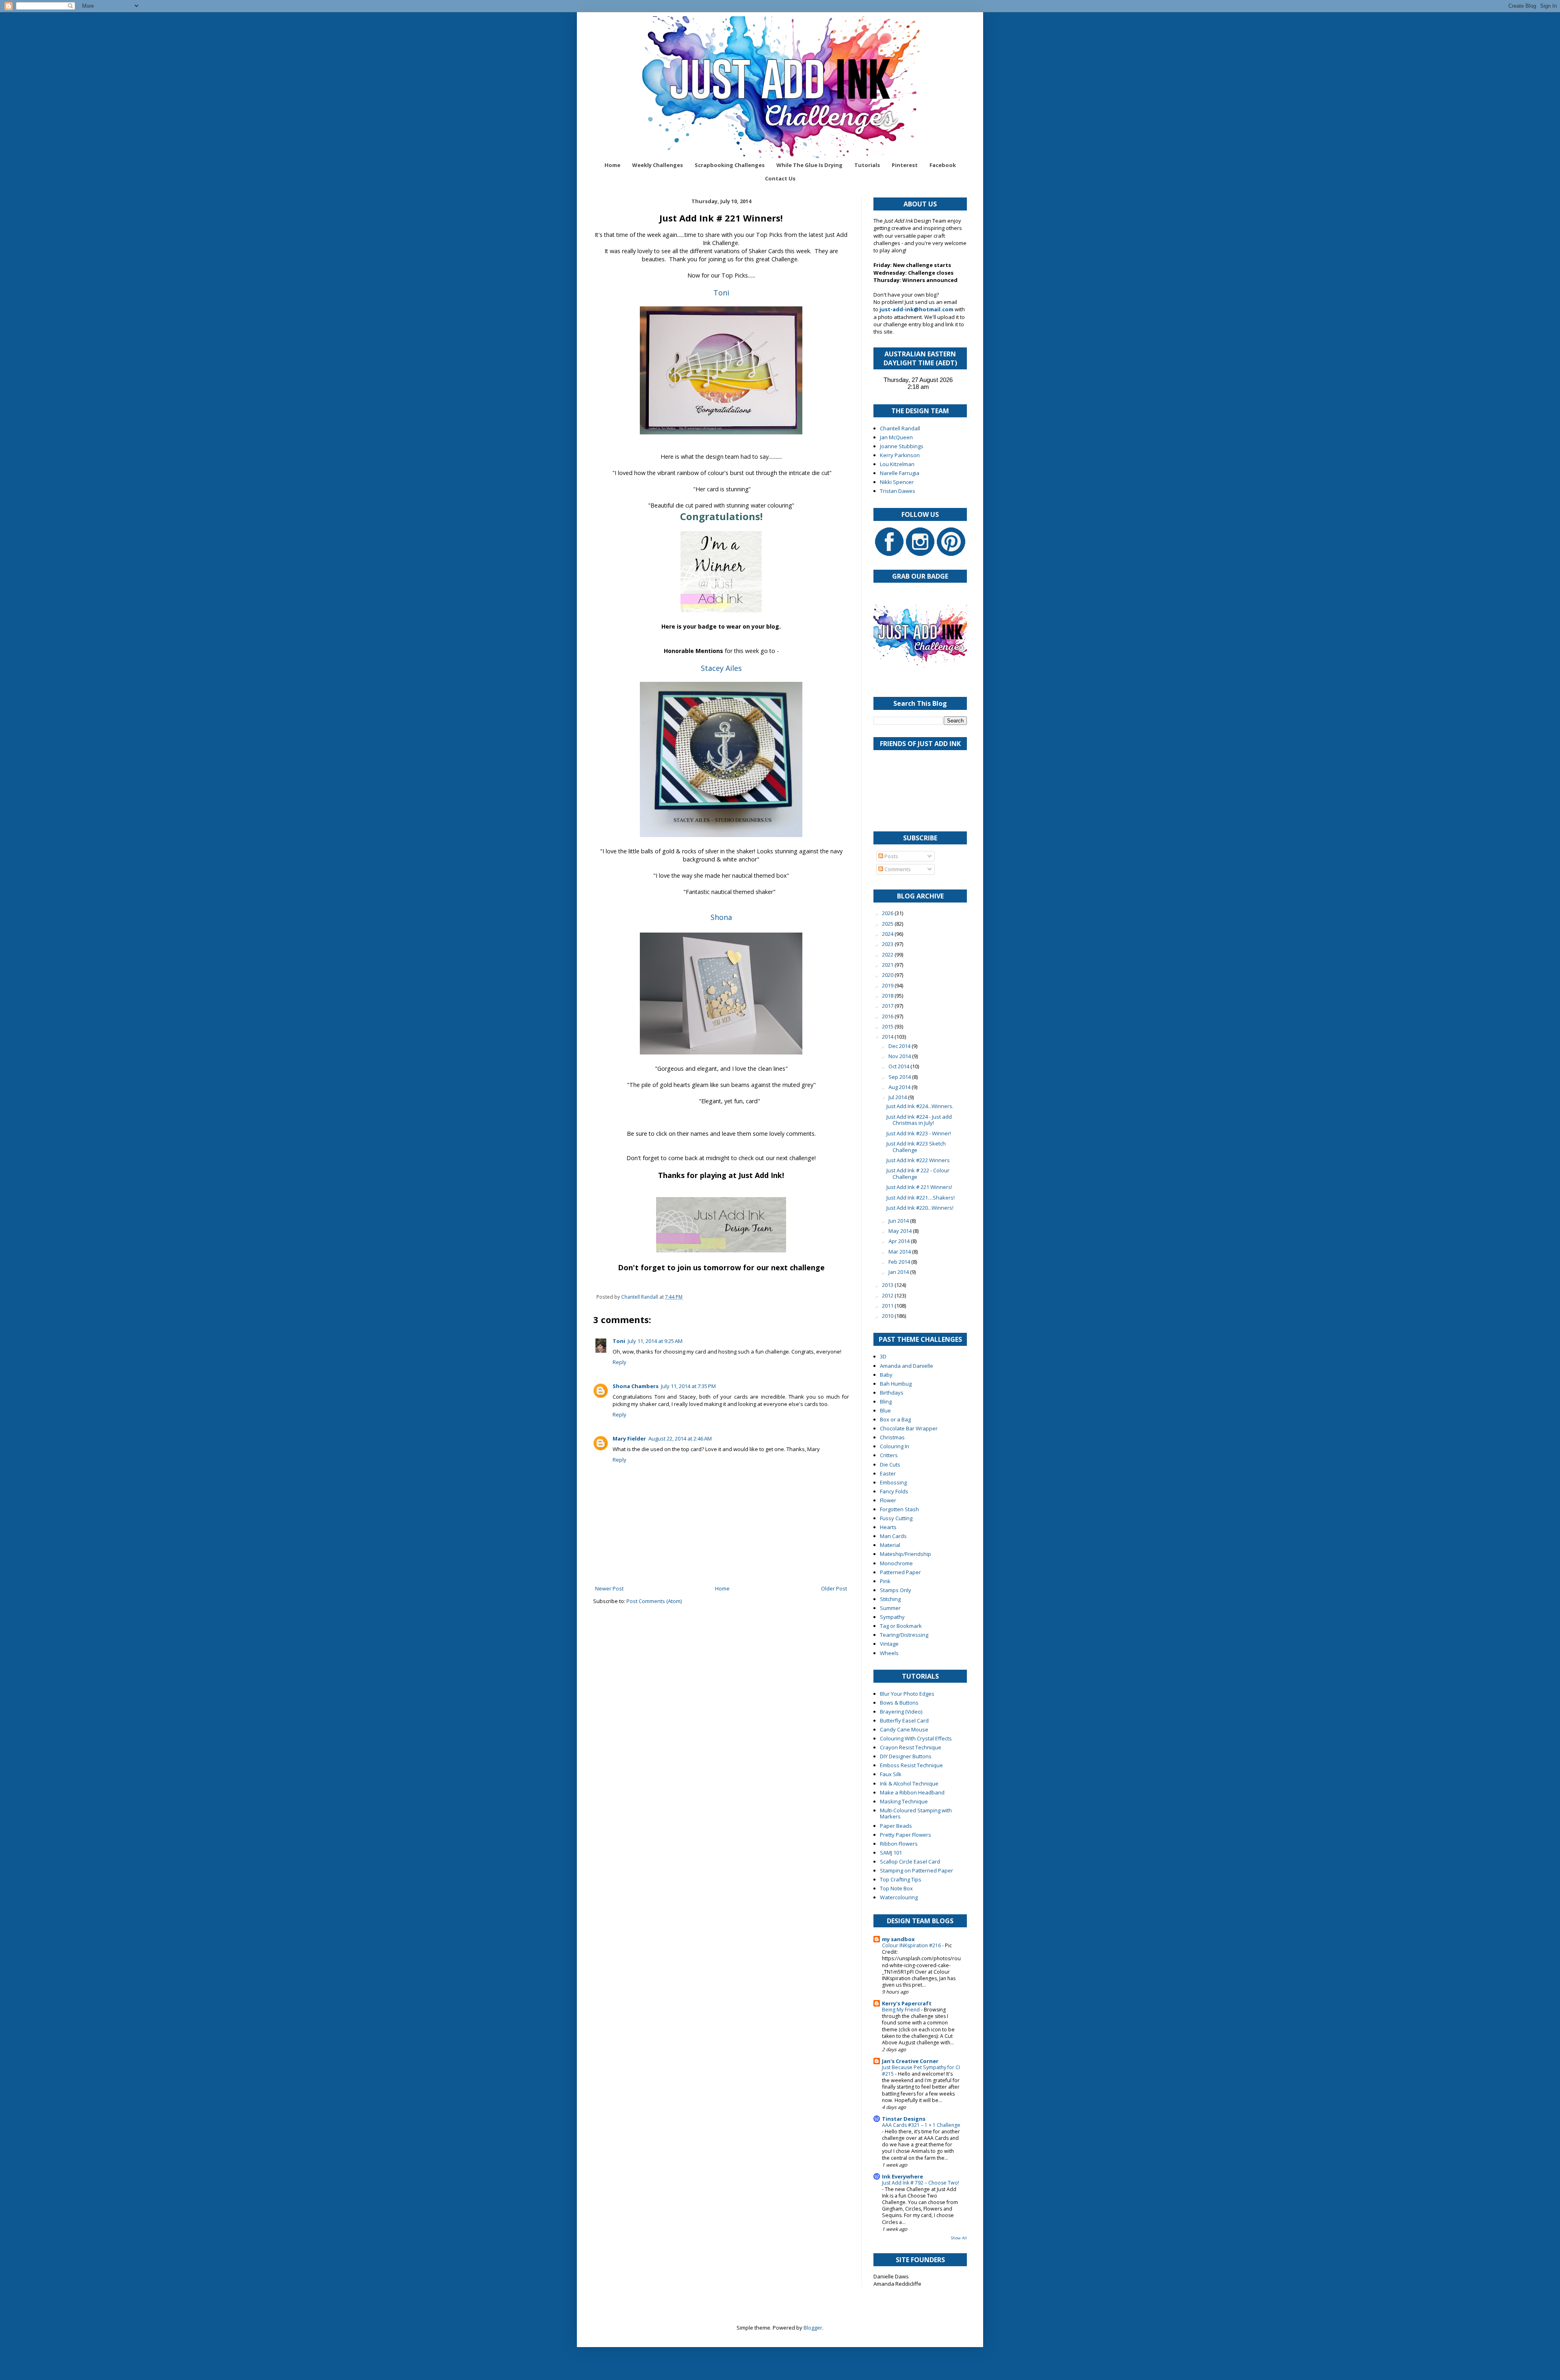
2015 (888, 1026)
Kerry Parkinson (900, 455)
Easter (888, 1473)
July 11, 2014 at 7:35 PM (688, 1386)
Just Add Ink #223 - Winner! (919, 1133)
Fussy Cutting (896, 1518)
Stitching (890, 1599)
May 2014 (901, 1231)
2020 (888, 975)
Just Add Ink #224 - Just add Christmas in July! (919, 1120)
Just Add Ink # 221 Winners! (919, 1187)
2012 (888, 1295)
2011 (888, 1306)
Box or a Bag (895, 1419)
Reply (620, 1362)
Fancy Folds (894, 1491)
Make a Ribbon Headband (912, 1792)
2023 (888, 944)
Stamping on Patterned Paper (916, 1870)
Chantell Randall (900, 428)
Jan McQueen (896, 437)
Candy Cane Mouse (904, 1729)
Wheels (889, 1653)
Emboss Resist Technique (911, 1765)
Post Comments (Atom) (654, 1601)
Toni (721, 293)
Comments (897, 869)
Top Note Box (896, 1888)
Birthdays (892, 1393)
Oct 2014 (899, 1066)
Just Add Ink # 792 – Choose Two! (921, 2183)
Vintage (889, 1644)
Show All (959, 2238)
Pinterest (905, 165)
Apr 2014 (900, 1241)
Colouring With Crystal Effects (916, 1738)
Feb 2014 (900, 1262)
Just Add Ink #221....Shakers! (921, 1198)
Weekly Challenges (658, 165)
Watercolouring (899, 1897)
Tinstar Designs (904, 2119)
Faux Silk (891, 1774)
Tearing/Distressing (904, 1635)
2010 (888, 1316)
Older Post (834, 1588)
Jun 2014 (899, 1221)
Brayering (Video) (901, 1712)
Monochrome (896, 1563)
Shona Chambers (636, 1386)
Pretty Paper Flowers (906, 1835)
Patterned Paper (900, 1572)
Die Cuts (890, 1464)
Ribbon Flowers (899, 1844)
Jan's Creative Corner (910, 2061)
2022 (888, 955)
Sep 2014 (900, 1077)
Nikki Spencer (897, 482)
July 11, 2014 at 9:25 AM (655, 1341)
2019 (888, 985)
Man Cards (893, 1536)
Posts (891, 856)
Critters (889, 1455)
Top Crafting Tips (901, 1879)
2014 (888, 1037)
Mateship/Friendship (906, 1554)
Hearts (888, 1527)
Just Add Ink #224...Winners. (920, 1106)
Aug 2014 (900, 1087)
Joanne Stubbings (902, 446)
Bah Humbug (896, 1384)
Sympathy (892, 1617)
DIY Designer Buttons (906, 1756)
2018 (888, 996)
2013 (888, 1285)
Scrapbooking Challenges (730, 165)
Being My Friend (901, 2010)
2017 (888, 1006)
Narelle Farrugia (900, 473)
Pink (885, 1581)
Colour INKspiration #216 (912, 1945)
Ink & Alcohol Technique (909, 1783)
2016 (888, 1016)
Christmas (892, 1437)
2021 (888, 965)
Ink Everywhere (902, 2176)
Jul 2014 (898, 1097)
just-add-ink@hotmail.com (916, 309)
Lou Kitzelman (897, 464)
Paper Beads (896, 1826)
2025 (888, 924)
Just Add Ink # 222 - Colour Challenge (918, 1174)
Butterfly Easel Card (904, 1720)
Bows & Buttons (899, 1703)
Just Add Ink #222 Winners (918, 1160)
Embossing (893, 1482)
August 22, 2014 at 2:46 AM (680, 1438)
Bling (886, 1402)
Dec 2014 (900, 1046)
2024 (888, 934)
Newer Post (609, 1588)
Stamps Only (896, 1590)
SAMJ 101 (891, 1853)
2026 (888, 913)
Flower (888, 1500)
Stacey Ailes (721, 668)
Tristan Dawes (898, 491)
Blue (885, 1410)
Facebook (943, 165)
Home (612, 165)
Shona (721, 917)
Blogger (813, 2328)
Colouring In (895, 1446)
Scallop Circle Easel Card (910, 1861)
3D (883, 1356)
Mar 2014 (900, 1252)
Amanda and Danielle (907, 1366)
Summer (890, 1608)
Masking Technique (904, 1801)
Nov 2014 (900, 1056)
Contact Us (780, 178)
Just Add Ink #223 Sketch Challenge (916, 1147)
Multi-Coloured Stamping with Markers (916, 1814)
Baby (886, 1375)
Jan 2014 (899, 1272)
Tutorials (867, 165)
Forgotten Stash (899, 1509)
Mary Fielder (629, 1438)
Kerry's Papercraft (907, 2003)
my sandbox (898, 1939)
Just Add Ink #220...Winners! (920, 1208)
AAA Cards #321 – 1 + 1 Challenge (921, 2125)
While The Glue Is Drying (809, 165)
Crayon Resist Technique (911, 1747)
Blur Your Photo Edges (907, 1694)
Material (890, 1545)
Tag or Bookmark (901, 1626)
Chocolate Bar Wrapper (909, 1428)
